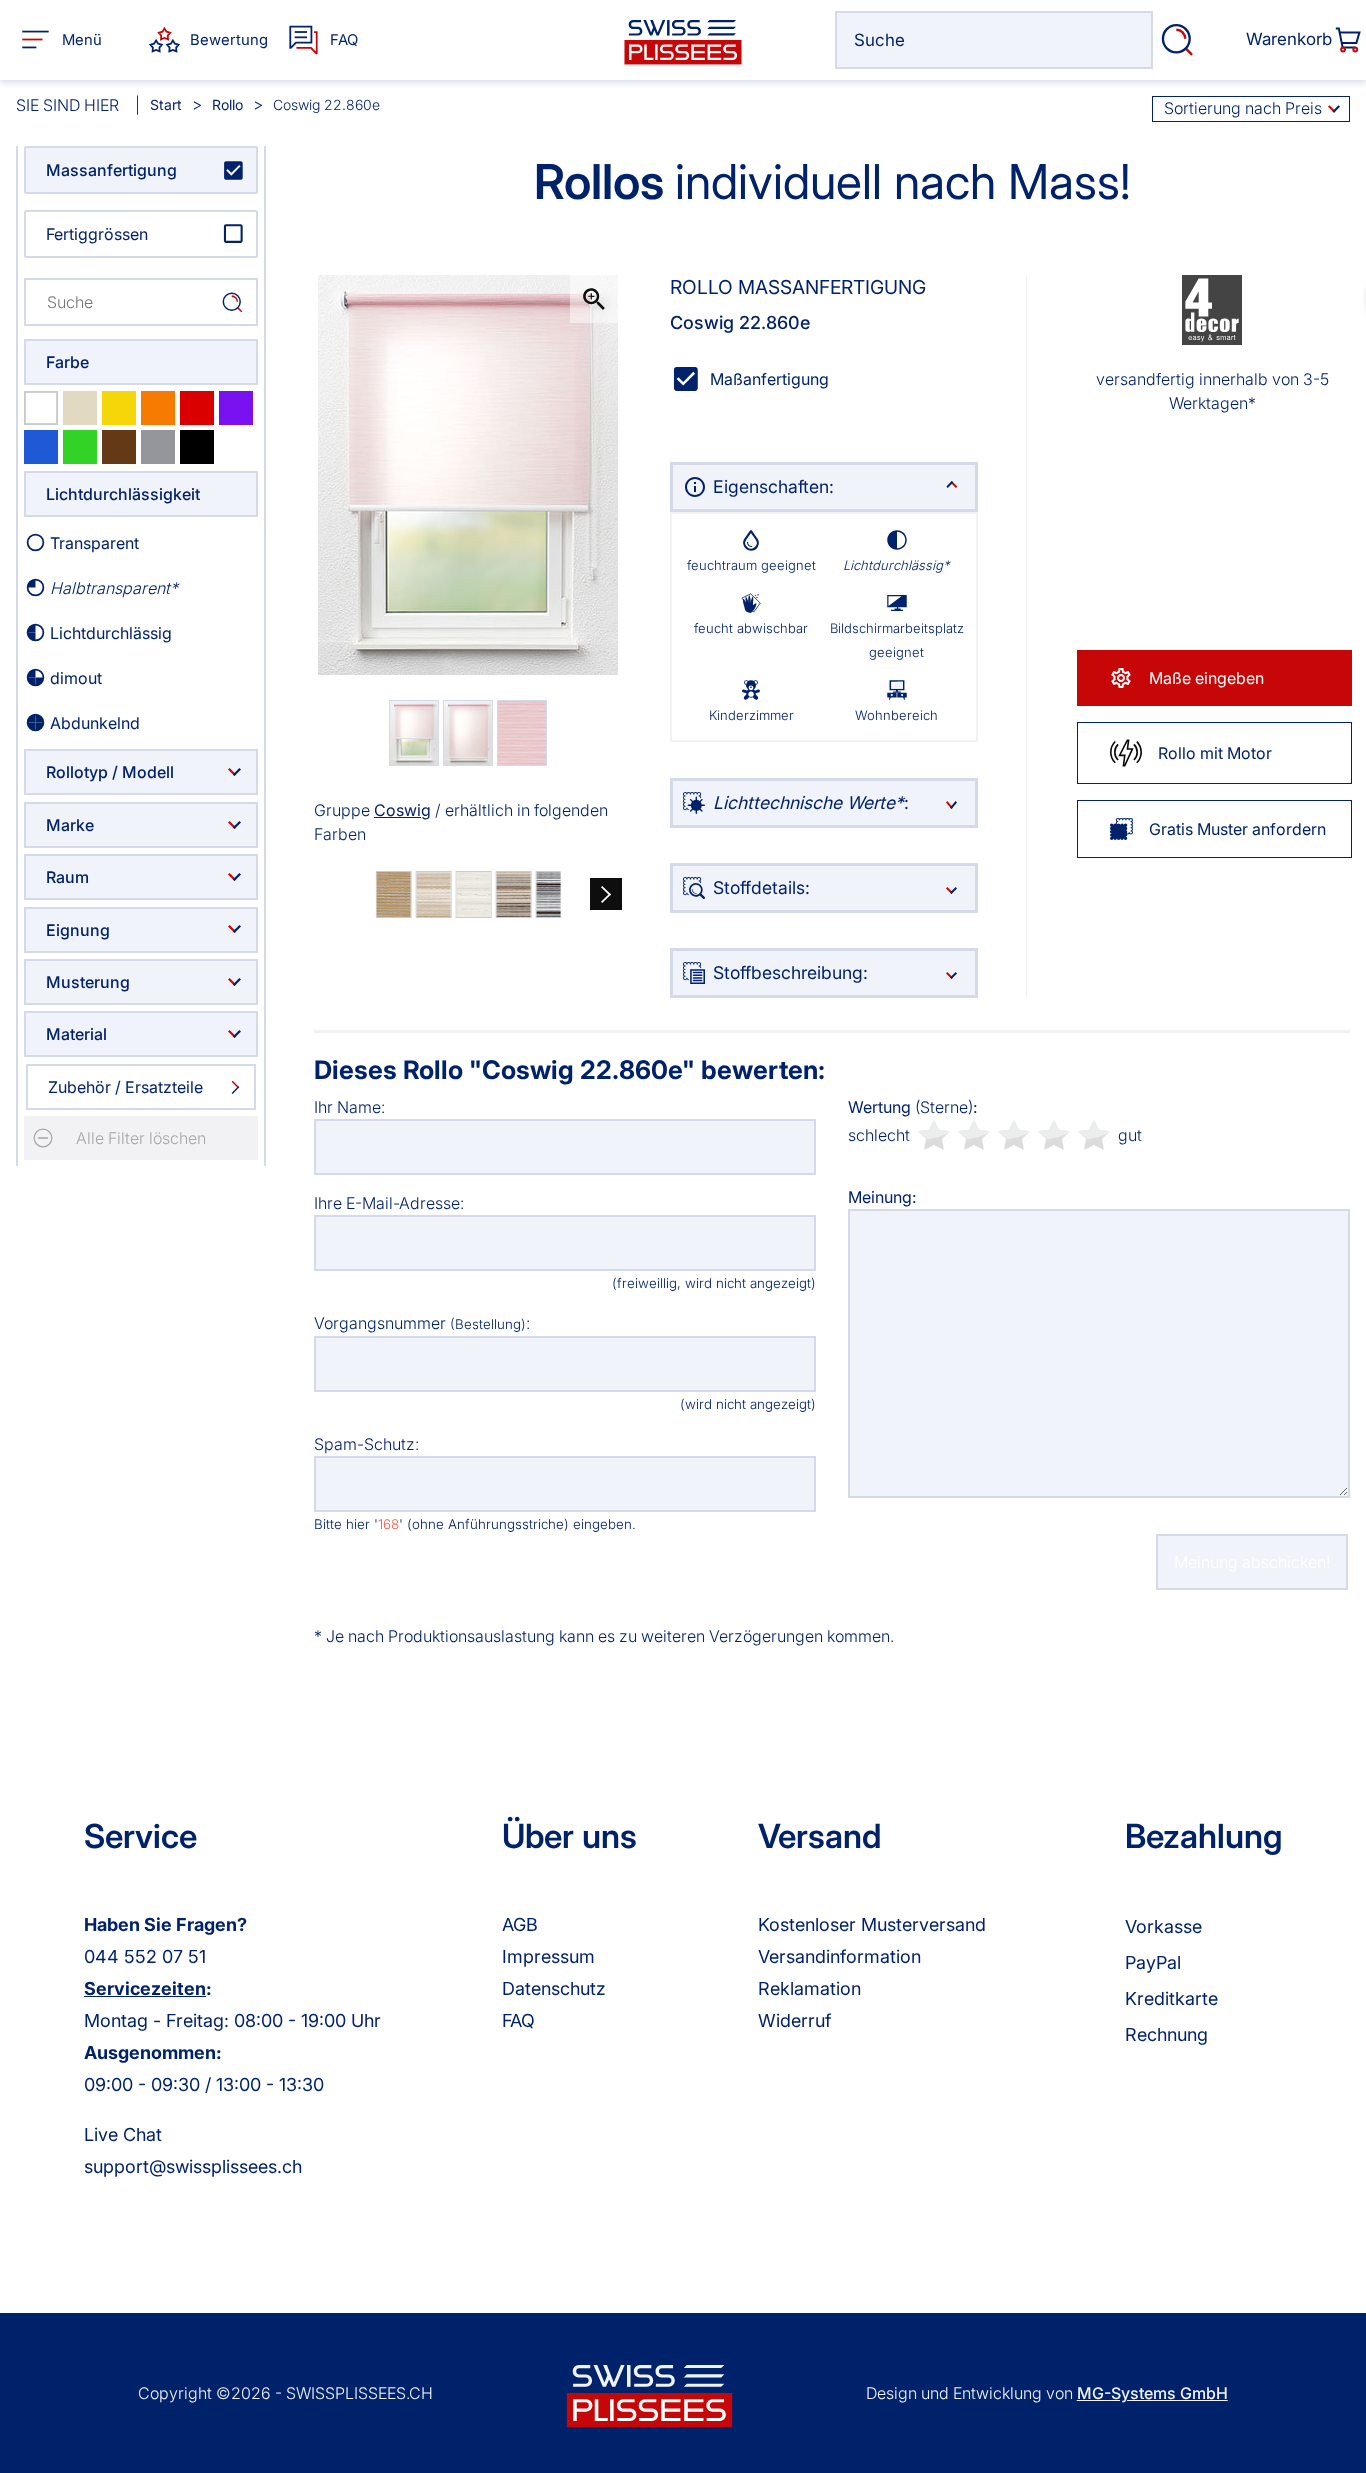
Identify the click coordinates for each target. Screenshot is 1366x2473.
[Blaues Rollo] (41, 447)
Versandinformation (839, 1956)
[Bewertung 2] (974, 1135)
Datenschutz (554, 1988)
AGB (520, 1924)
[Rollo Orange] (158, 408)
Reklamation (809, 1988)
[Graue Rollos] (158, 447)
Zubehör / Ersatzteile (125, 1087)
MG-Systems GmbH (1152, 2393)
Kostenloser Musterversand (872, 1924)
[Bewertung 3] (1014, 1135)
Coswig (402, 810)
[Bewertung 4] (1054, 1135)
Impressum (548, 1956)
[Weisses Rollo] (41, 408)
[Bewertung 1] (934, 1135)
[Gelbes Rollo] (119, 408)
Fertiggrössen (97, 234)
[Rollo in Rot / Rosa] (197, 408)
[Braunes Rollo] (119, 447)
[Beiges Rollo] (80, 408)
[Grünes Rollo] (80, 447)
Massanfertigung (111, 170)
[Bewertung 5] (1094, 1135)
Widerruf (794, 2020)
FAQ (518, 2020)
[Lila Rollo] (236, 408)
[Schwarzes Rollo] (197, 447)
